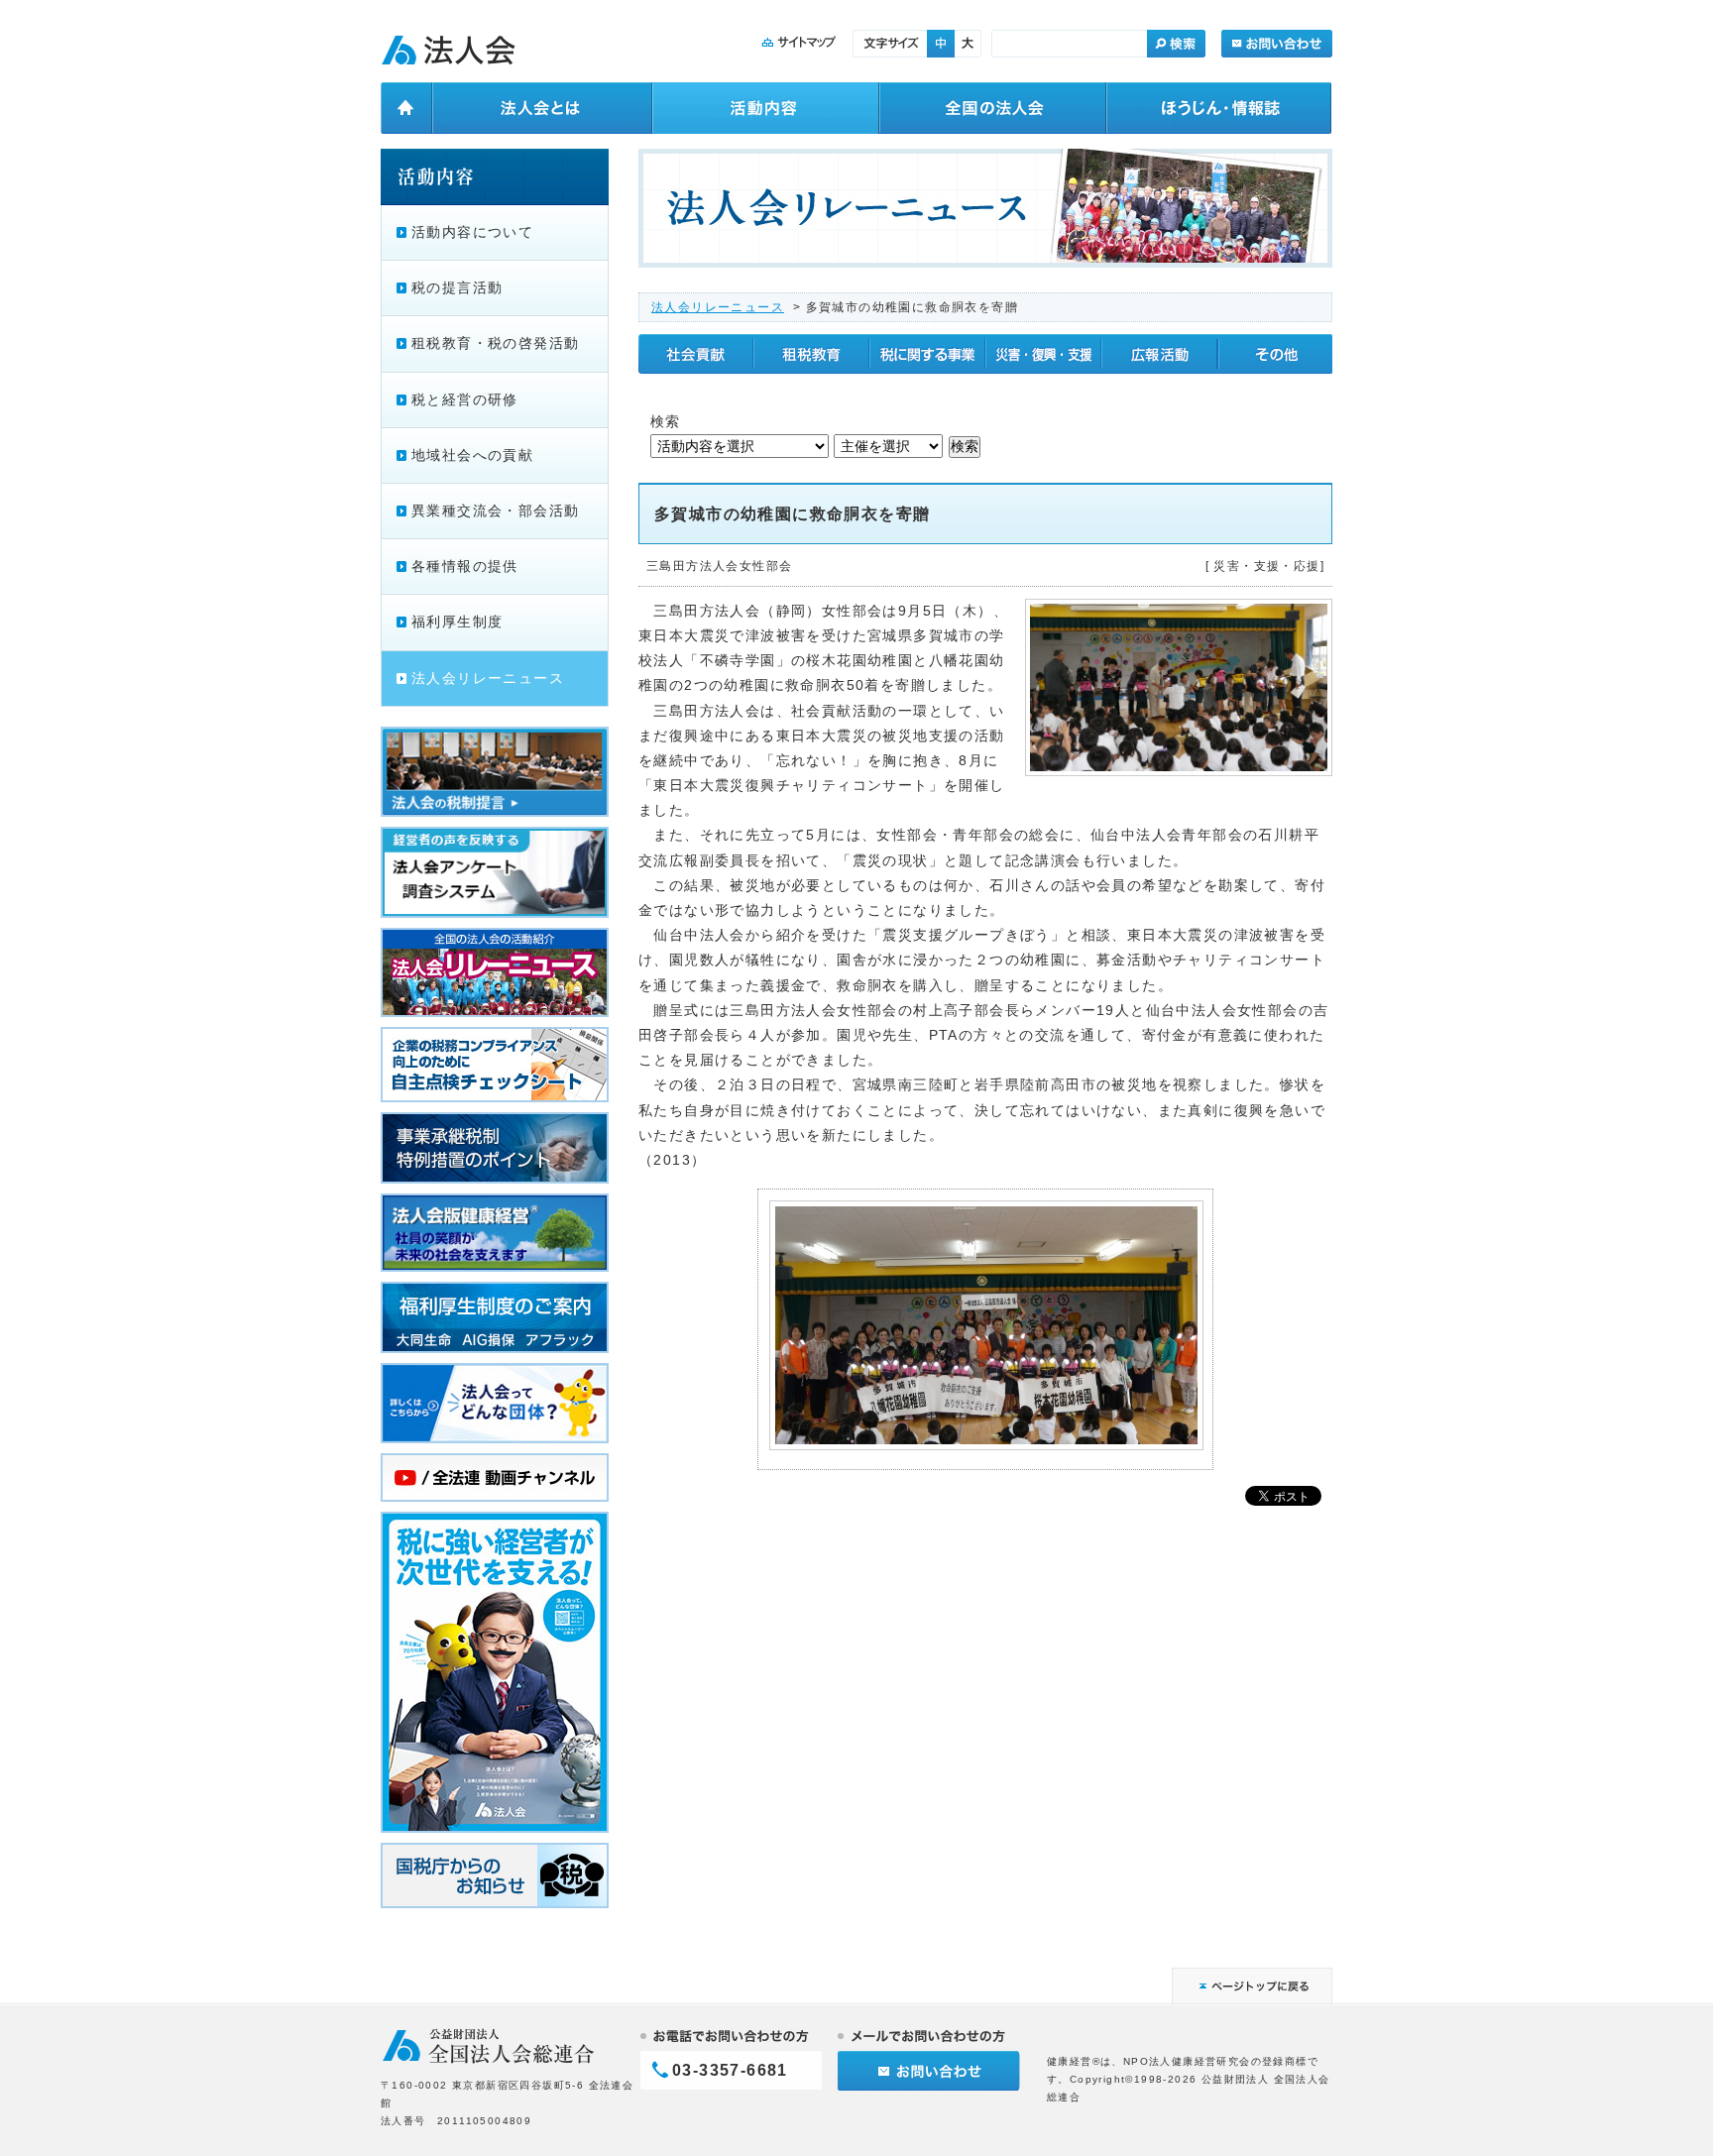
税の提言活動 (457, 287)
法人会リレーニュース (718, 307)
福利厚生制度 (457, 622)
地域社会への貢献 (472, 455)
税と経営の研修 (465, 399)
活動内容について (472, 232)
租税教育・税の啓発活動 (495, 343)
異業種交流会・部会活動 (495, 511)
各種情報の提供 (465, 566)
